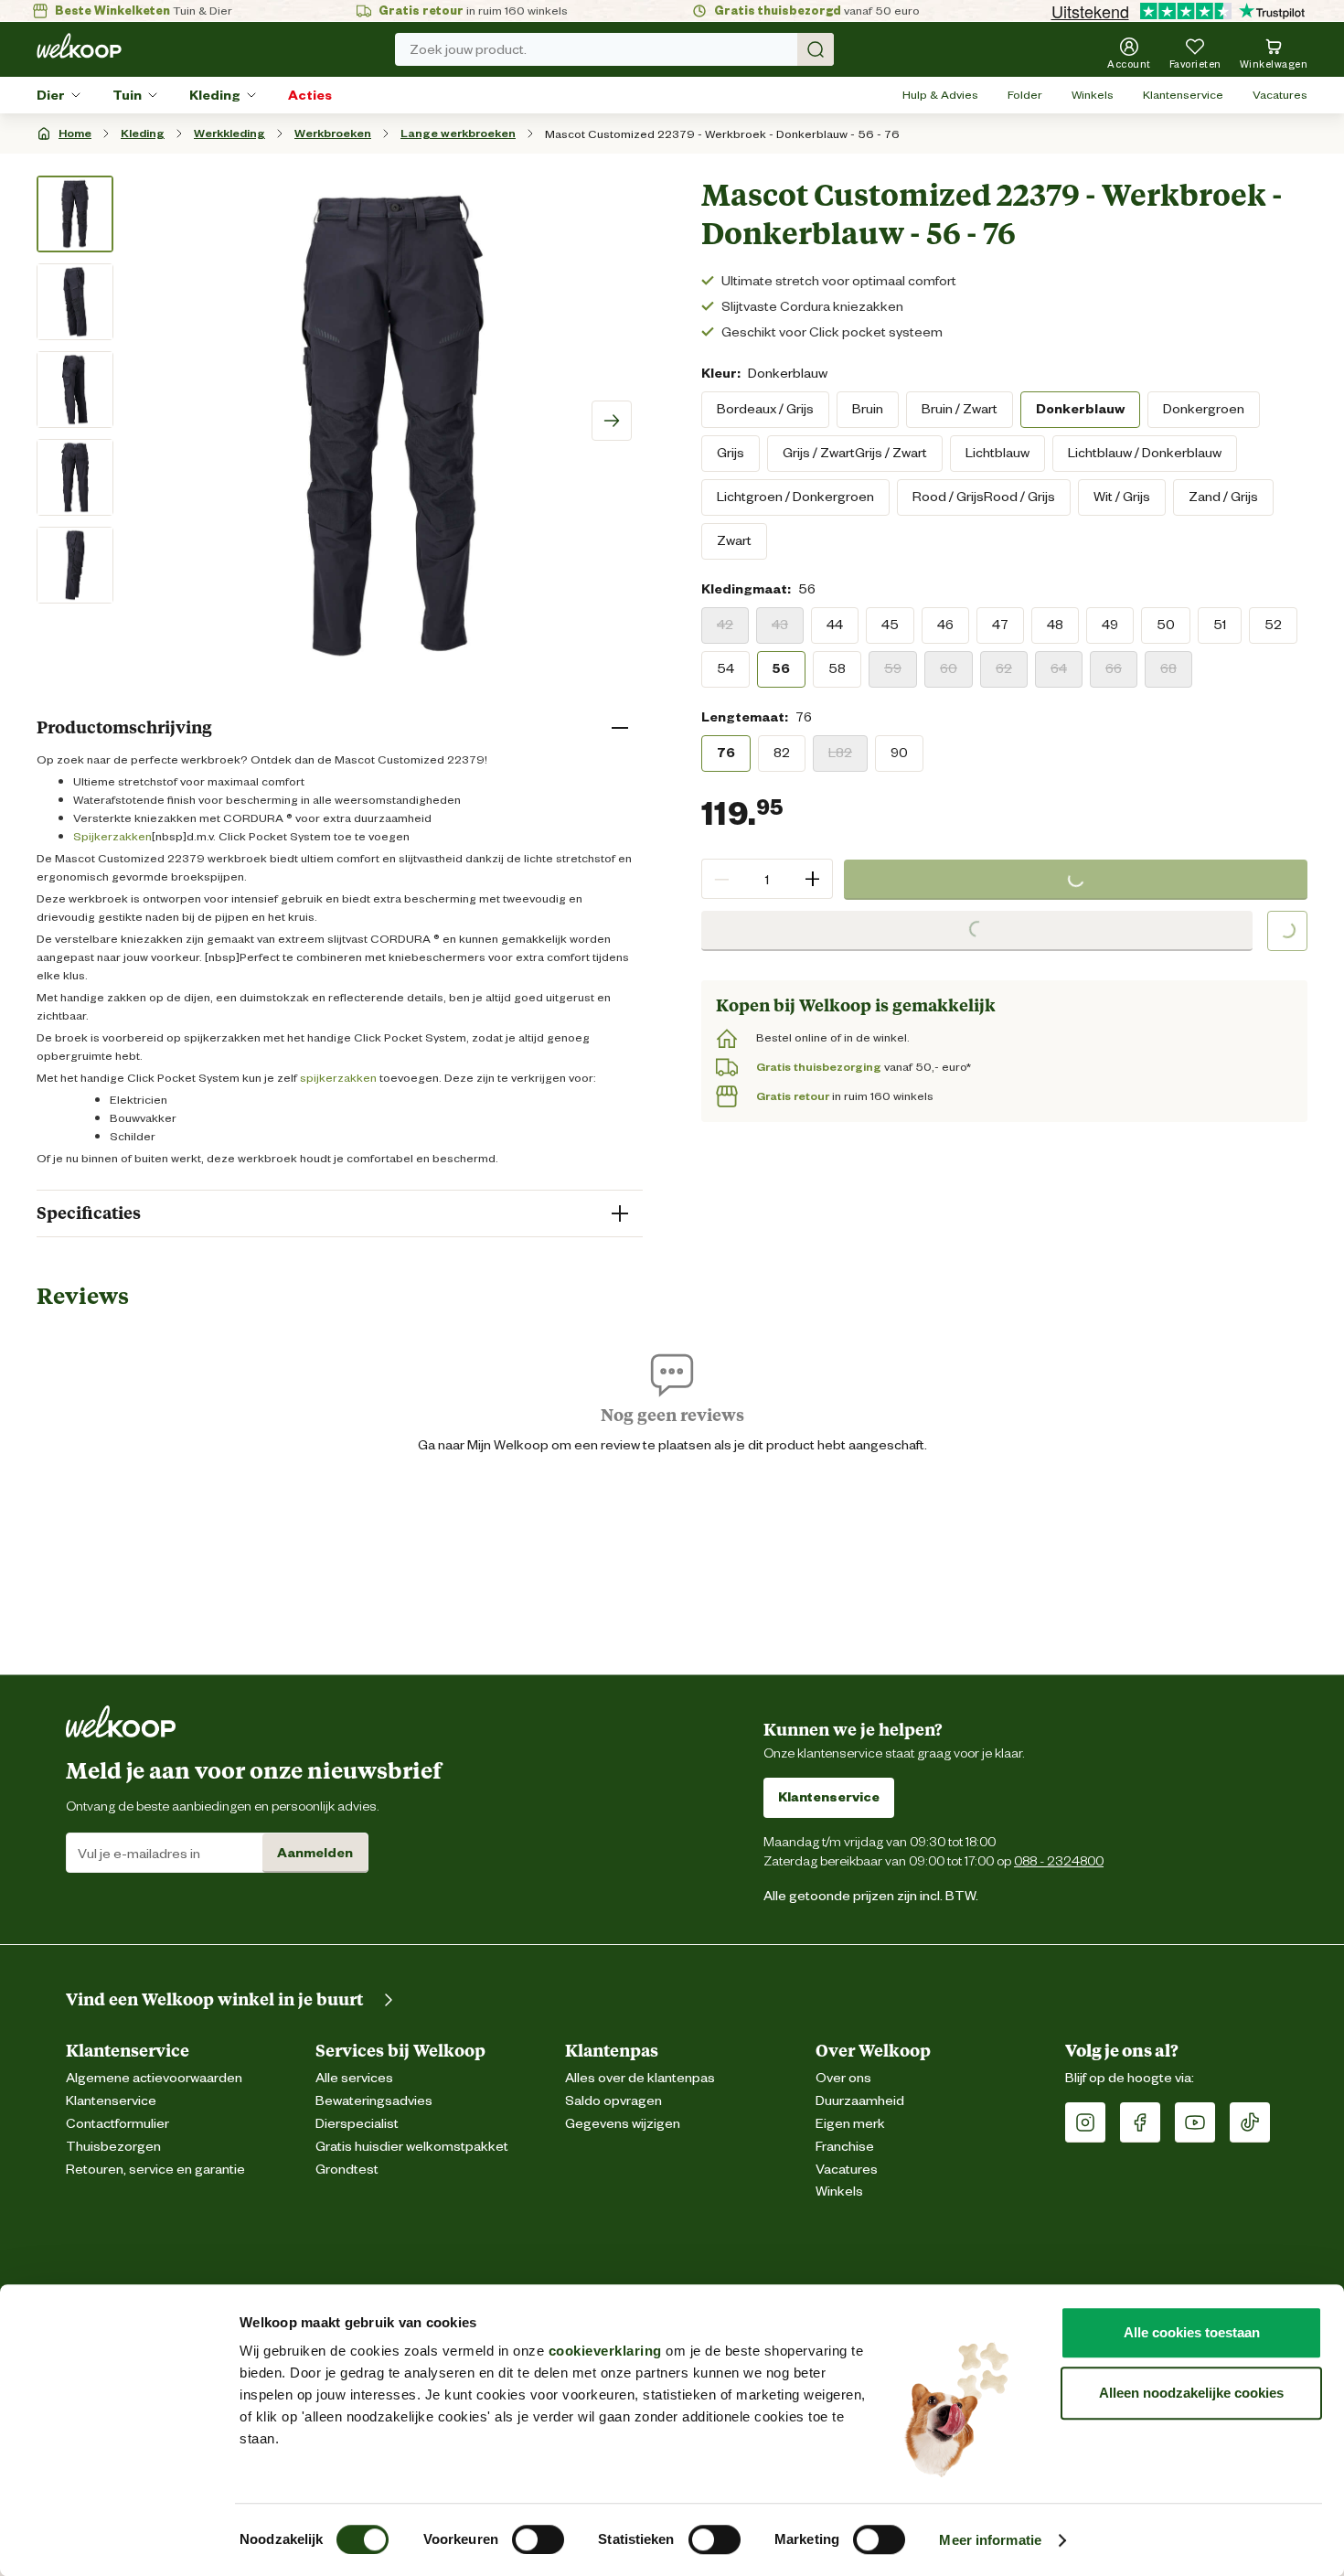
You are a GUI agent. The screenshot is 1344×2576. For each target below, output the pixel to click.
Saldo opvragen (613, 2101)
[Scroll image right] (612, 421)
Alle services (354, 2078)
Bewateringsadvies (374, 2101)
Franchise (845, 2147)
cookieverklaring (605, 2351)
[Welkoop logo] (79, 46)
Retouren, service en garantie (155, 2170)
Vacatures (1280, 95)
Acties (310, 95)
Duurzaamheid (860, 2101)
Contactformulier (117, 2124)
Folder (1025, 95)
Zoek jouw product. (468, 49)
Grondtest (347, 2170)
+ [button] (812, 878)
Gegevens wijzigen (623, 2124)
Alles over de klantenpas (640, 2078)
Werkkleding (229, 133)
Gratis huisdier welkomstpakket (412, 2147)
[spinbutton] (767, 879)
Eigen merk (850, 2124)
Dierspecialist (357, 2124)
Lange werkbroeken (458, 133)
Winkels (1093, 95)
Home (75, 133)
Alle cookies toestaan (1192, 2332)
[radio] (765, 409)
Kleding (215, 95)
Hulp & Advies (940, 95)
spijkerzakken (338, 1078)
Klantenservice (1183, 95)
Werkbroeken (333, 133)
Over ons (843, 2078)
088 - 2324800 (1059, 1860)
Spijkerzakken (112, 836)
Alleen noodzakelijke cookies (1191, 2393)
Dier (51, 95)
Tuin (127, 95)
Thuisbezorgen (113, 2147)
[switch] (538, 2539)
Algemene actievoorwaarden (154, 2078)
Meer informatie (990, 2540)
